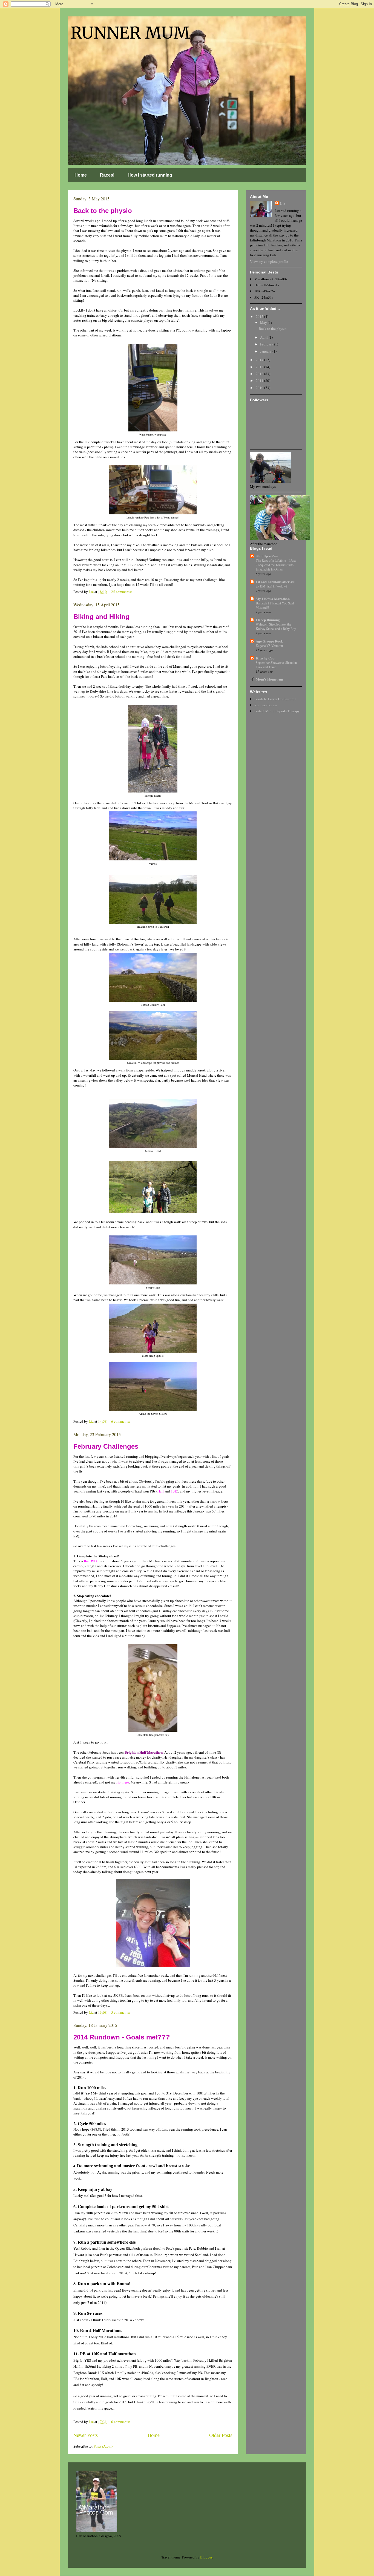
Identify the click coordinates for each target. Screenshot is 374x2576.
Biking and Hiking (101, 617)
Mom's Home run (269, 679)
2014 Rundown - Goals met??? (122, 2037)
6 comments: (121, 1421)
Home (81, 175)
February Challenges (106, 1446)
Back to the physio (103, 211)
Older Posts (221, 2435)
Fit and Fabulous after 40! (276, 582)
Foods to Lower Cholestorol (275, 699)
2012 (260, 374)
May (264, 322)
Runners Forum (266, 705)
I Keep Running (268, 620)
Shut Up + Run (267, 556)
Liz (283, 203)
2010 (260, 388)
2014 (260, 360)
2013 (260, 367)
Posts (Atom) (103, 2446)
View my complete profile (269, 261)
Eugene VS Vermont (269, 646)
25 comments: (122, 592)
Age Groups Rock (269, 641)
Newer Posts (86, 2435)
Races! (107, 175)
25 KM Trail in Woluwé (271, 586)
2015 (260, 316)
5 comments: (121, 2012)
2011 (260, 381)
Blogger (206, 2557)
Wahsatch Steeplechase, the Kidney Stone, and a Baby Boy (276, 626)
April (264, 337)
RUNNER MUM (130, 33)
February (267, 344)
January (266, 351)
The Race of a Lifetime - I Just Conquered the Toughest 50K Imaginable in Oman (276, 565)
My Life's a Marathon (273, 599)
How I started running (150, 175)
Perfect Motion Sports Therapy (277, 711)
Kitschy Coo (265, 658)
